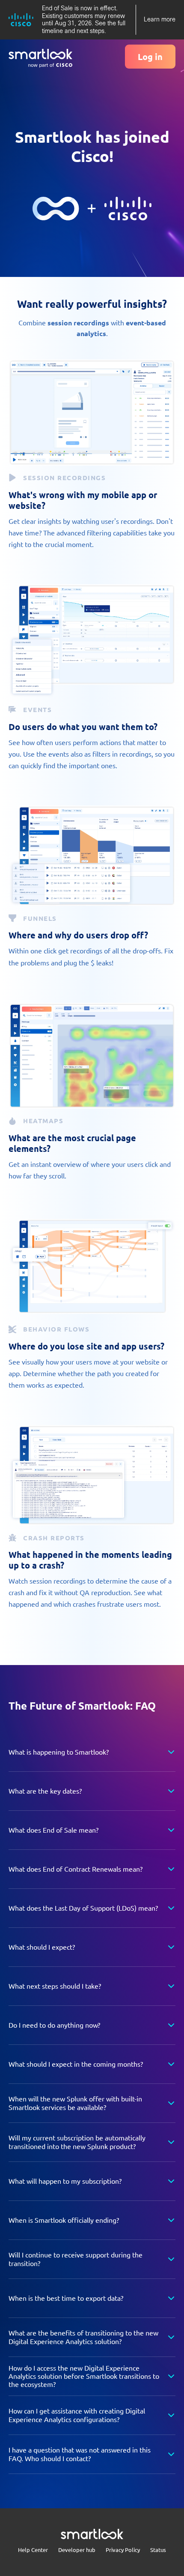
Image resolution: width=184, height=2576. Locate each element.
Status (158, 2550)
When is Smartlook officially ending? (64, 2220)
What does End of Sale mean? (53, 1830)
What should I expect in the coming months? (76, 2064)
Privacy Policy (123, 2550)
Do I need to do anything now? (54, 2025)
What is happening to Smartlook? (59, 1752)
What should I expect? (42, 1947)
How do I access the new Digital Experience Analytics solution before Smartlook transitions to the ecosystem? (84, 2376)
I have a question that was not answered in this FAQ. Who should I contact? (80, 2454)
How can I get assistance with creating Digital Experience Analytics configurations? (77, 2415)
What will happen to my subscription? (65, 2181)
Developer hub (77, 2550)
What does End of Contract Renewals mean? (76, 1869)
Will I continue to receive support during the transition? (76, 2259)
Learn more (160, 19)
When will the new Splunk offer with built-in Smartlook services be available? (75, 2103)
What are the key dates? (45, 1791)
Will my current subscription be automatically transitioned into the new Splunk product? (77, 2142)
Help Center (33, 2550)
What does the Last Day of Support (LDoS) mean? (83, 1908)
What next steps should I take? (55, 1986)
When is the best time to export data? (66, 2298)
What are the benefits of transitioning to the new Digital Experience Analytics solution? (83, 2337)
